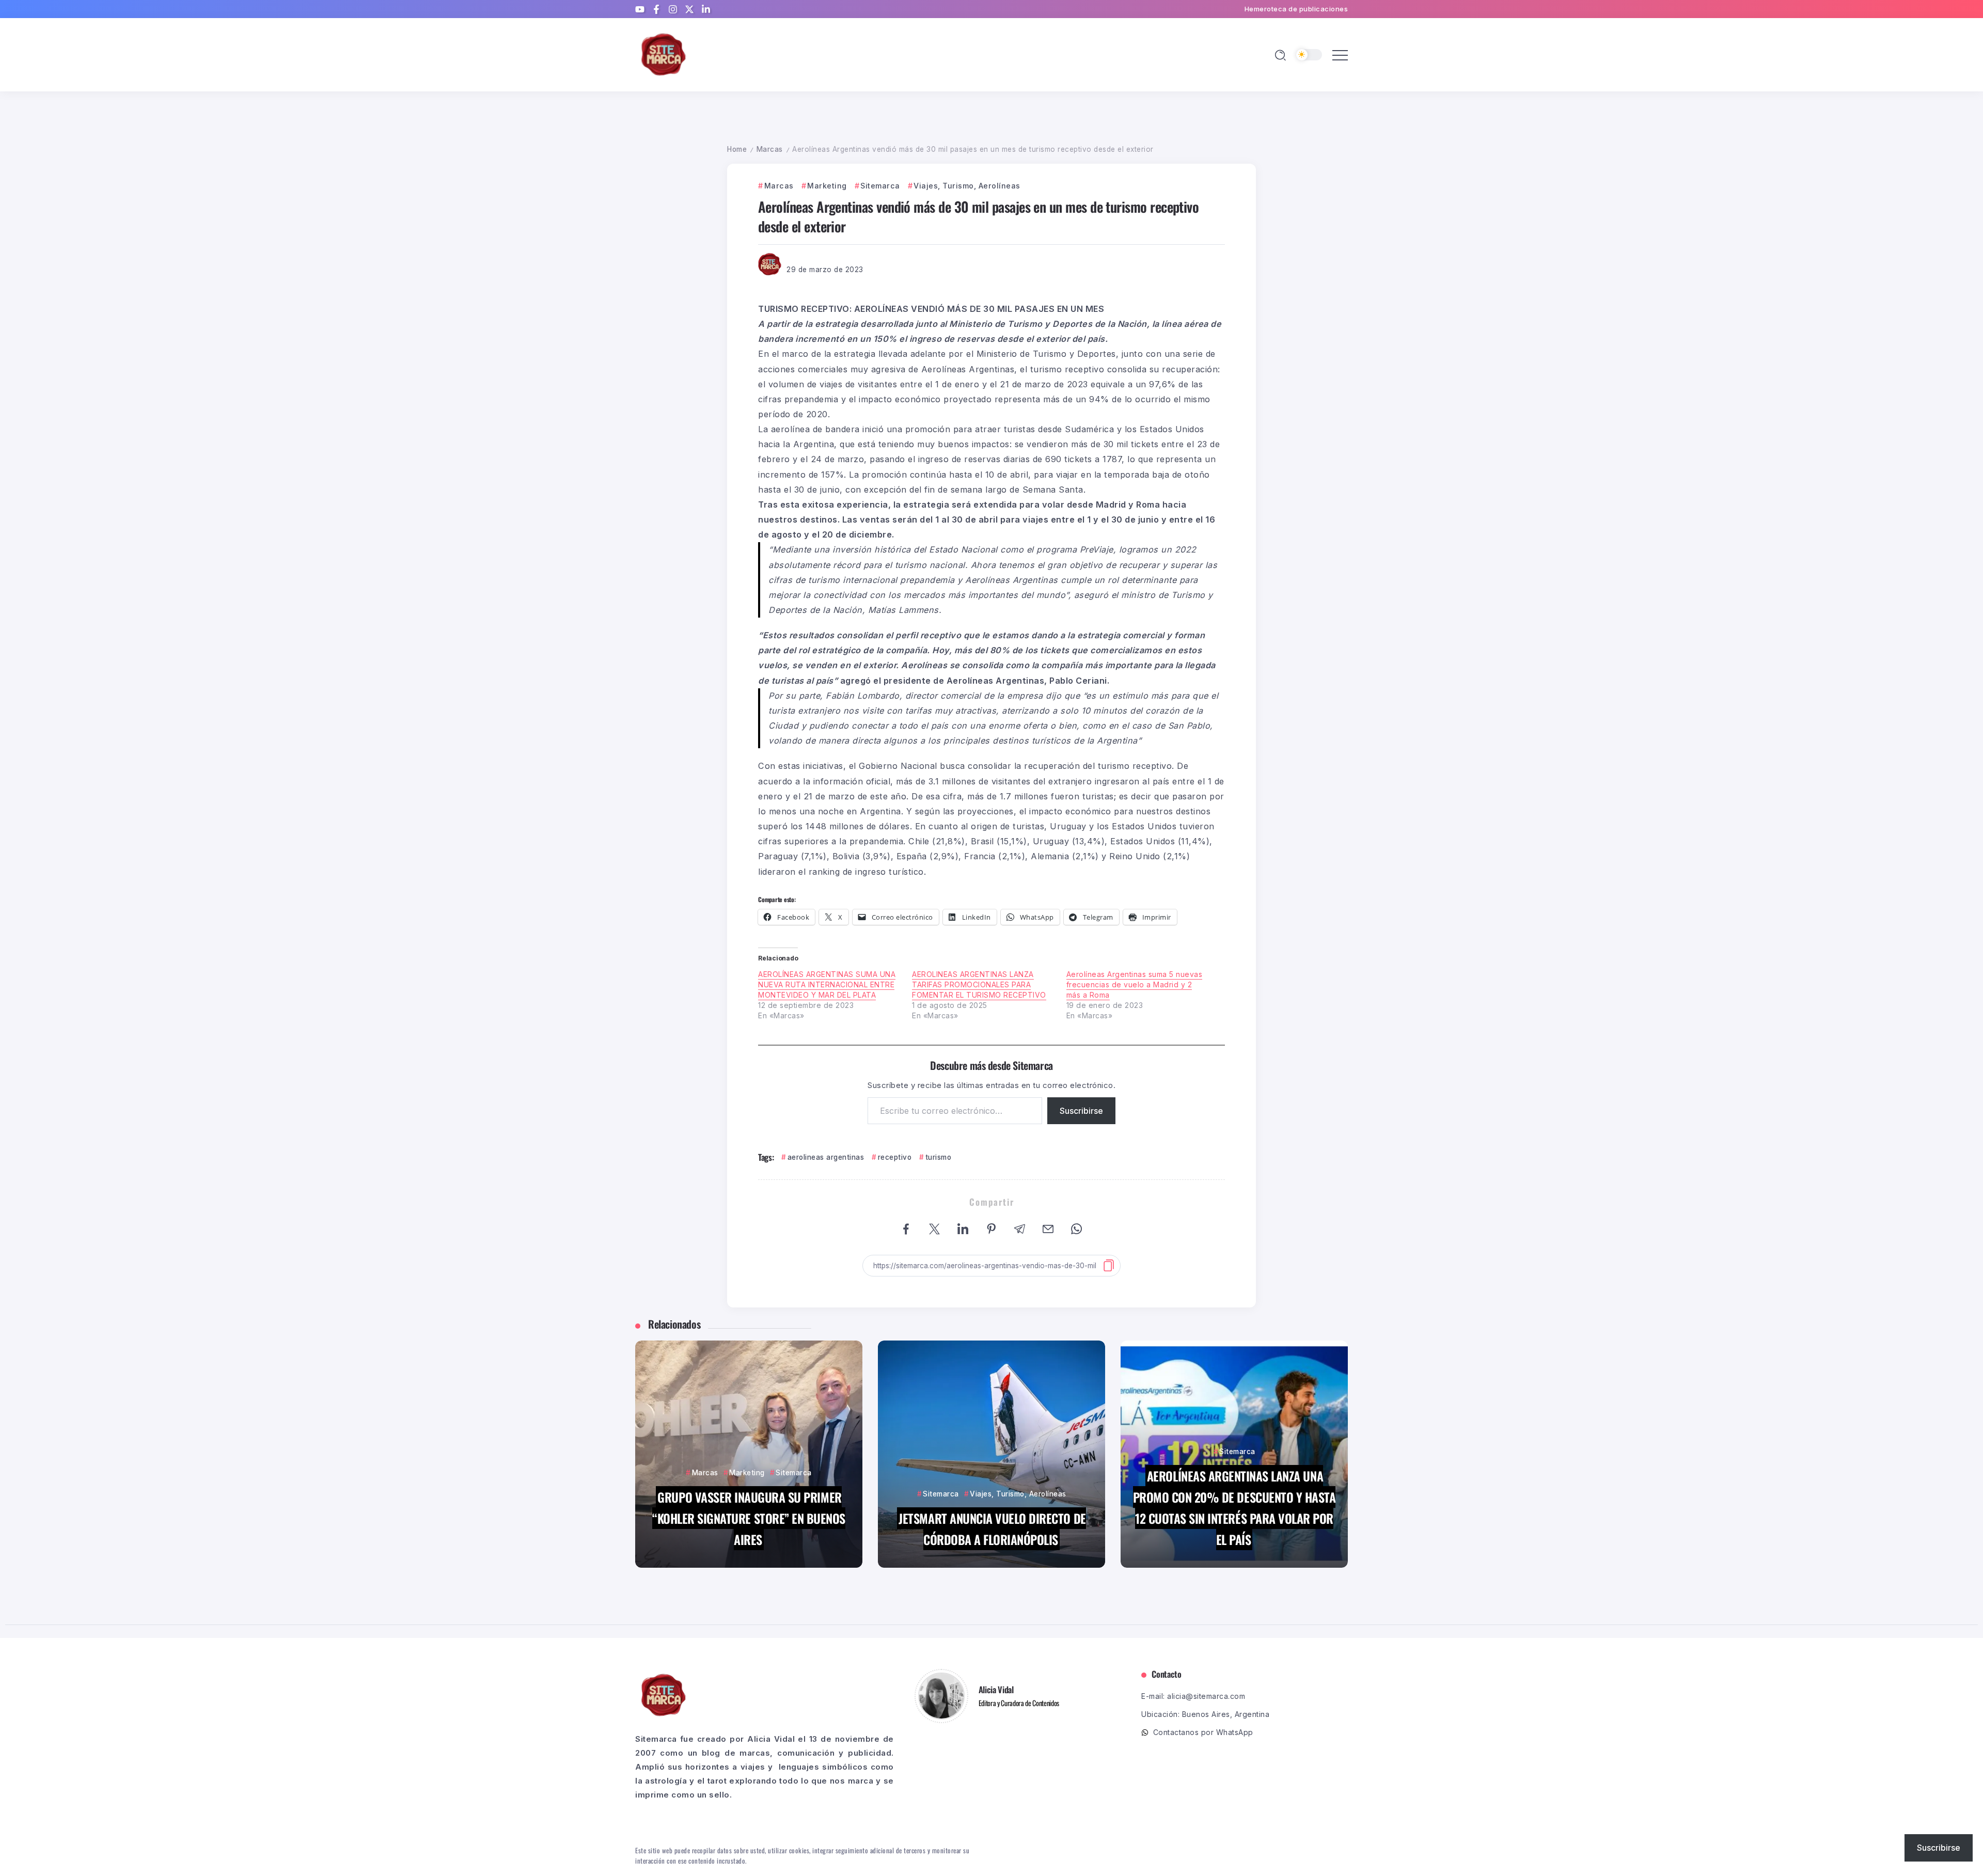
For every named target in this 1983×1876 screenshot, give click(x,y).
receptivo (895, 1157)
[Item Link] (749, 1454)
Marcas (770, 149)
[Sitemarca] (664, 54)
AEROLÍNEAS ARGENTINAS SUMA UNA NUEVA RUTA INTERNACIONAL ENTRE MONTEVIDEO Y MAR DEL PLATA (827, 984)
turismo (938, 1157)
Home (737, 149)
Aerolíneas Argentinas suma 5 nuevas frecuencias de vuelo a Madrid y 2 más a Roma (1135, 984)
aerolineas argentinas (826, 1157)
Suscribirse (1081, 1111)
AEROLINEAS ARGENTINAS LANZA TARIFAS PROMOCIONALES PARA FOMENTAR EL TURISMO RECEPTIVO (979, 984)
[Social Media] (640, 9)
